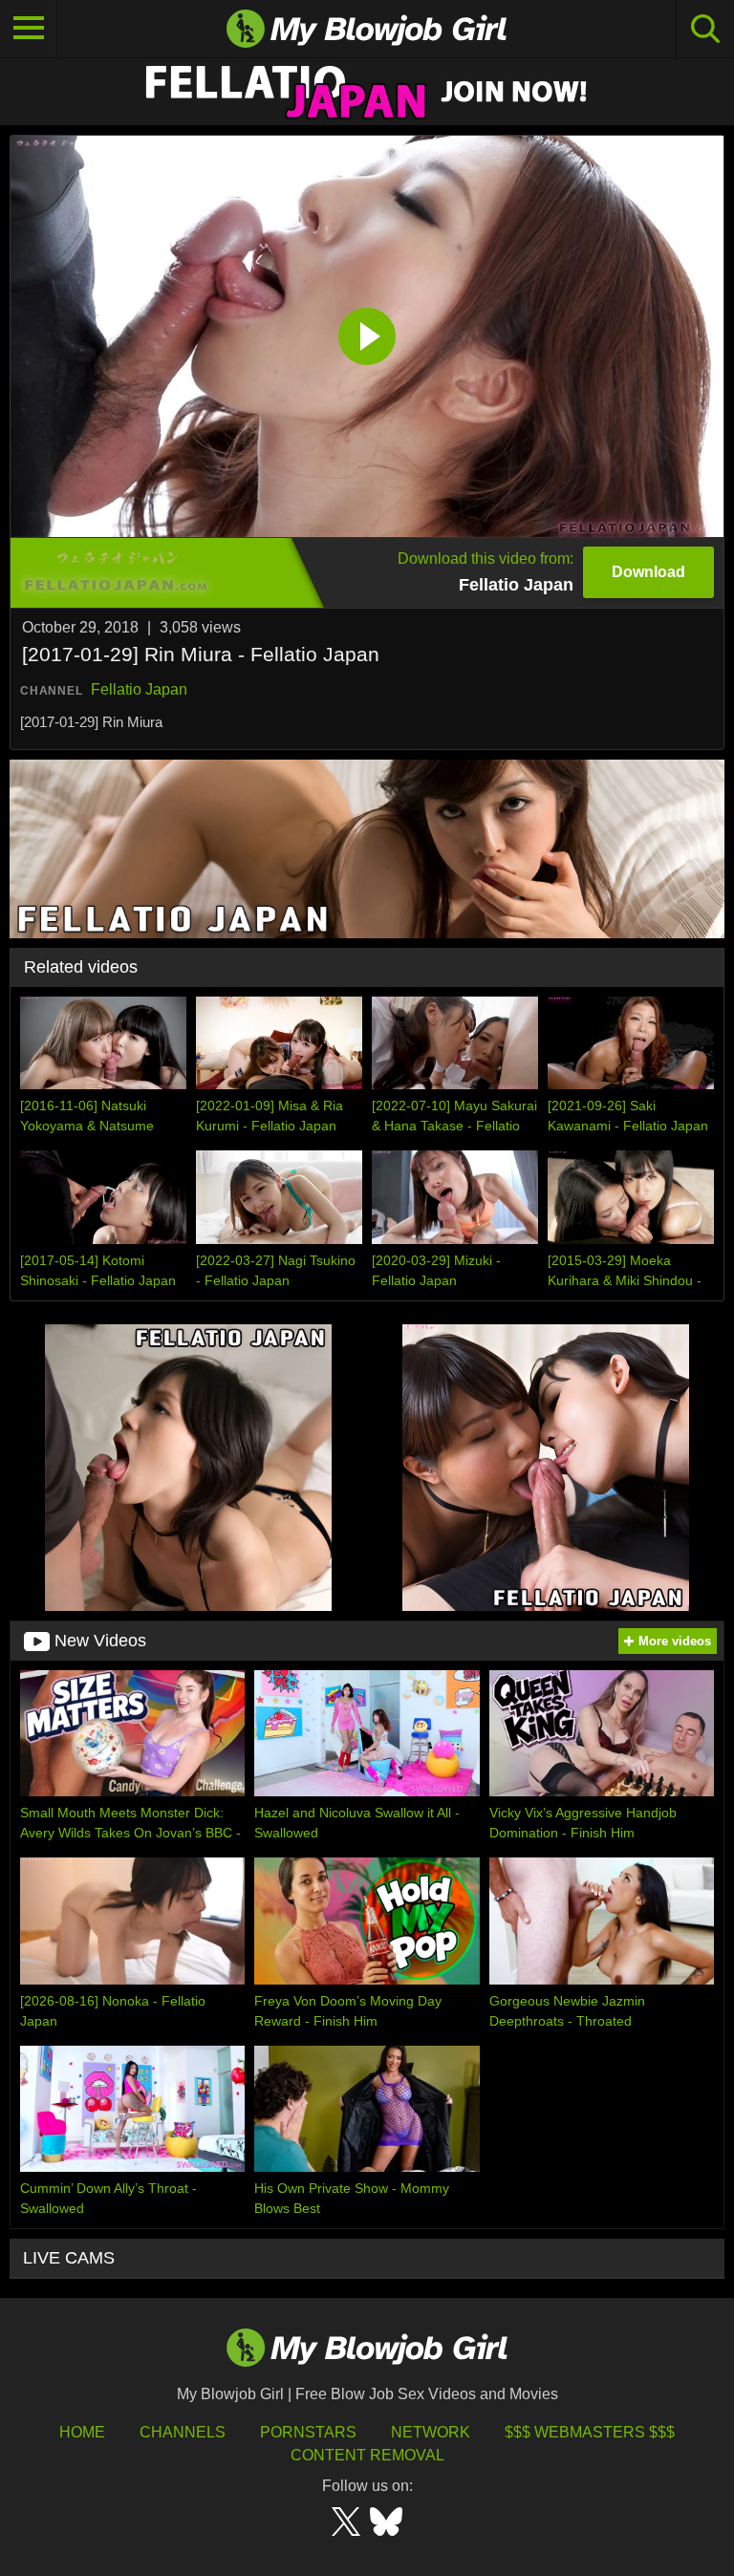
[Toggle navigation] (29, 29)
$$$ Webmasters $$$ (590, 2432)
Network (431, 2432)
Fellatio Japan (139, 689)
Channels (183, 2432)
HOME (82, 2432)
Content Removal (367, 2455)
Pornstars (308, 2432)
